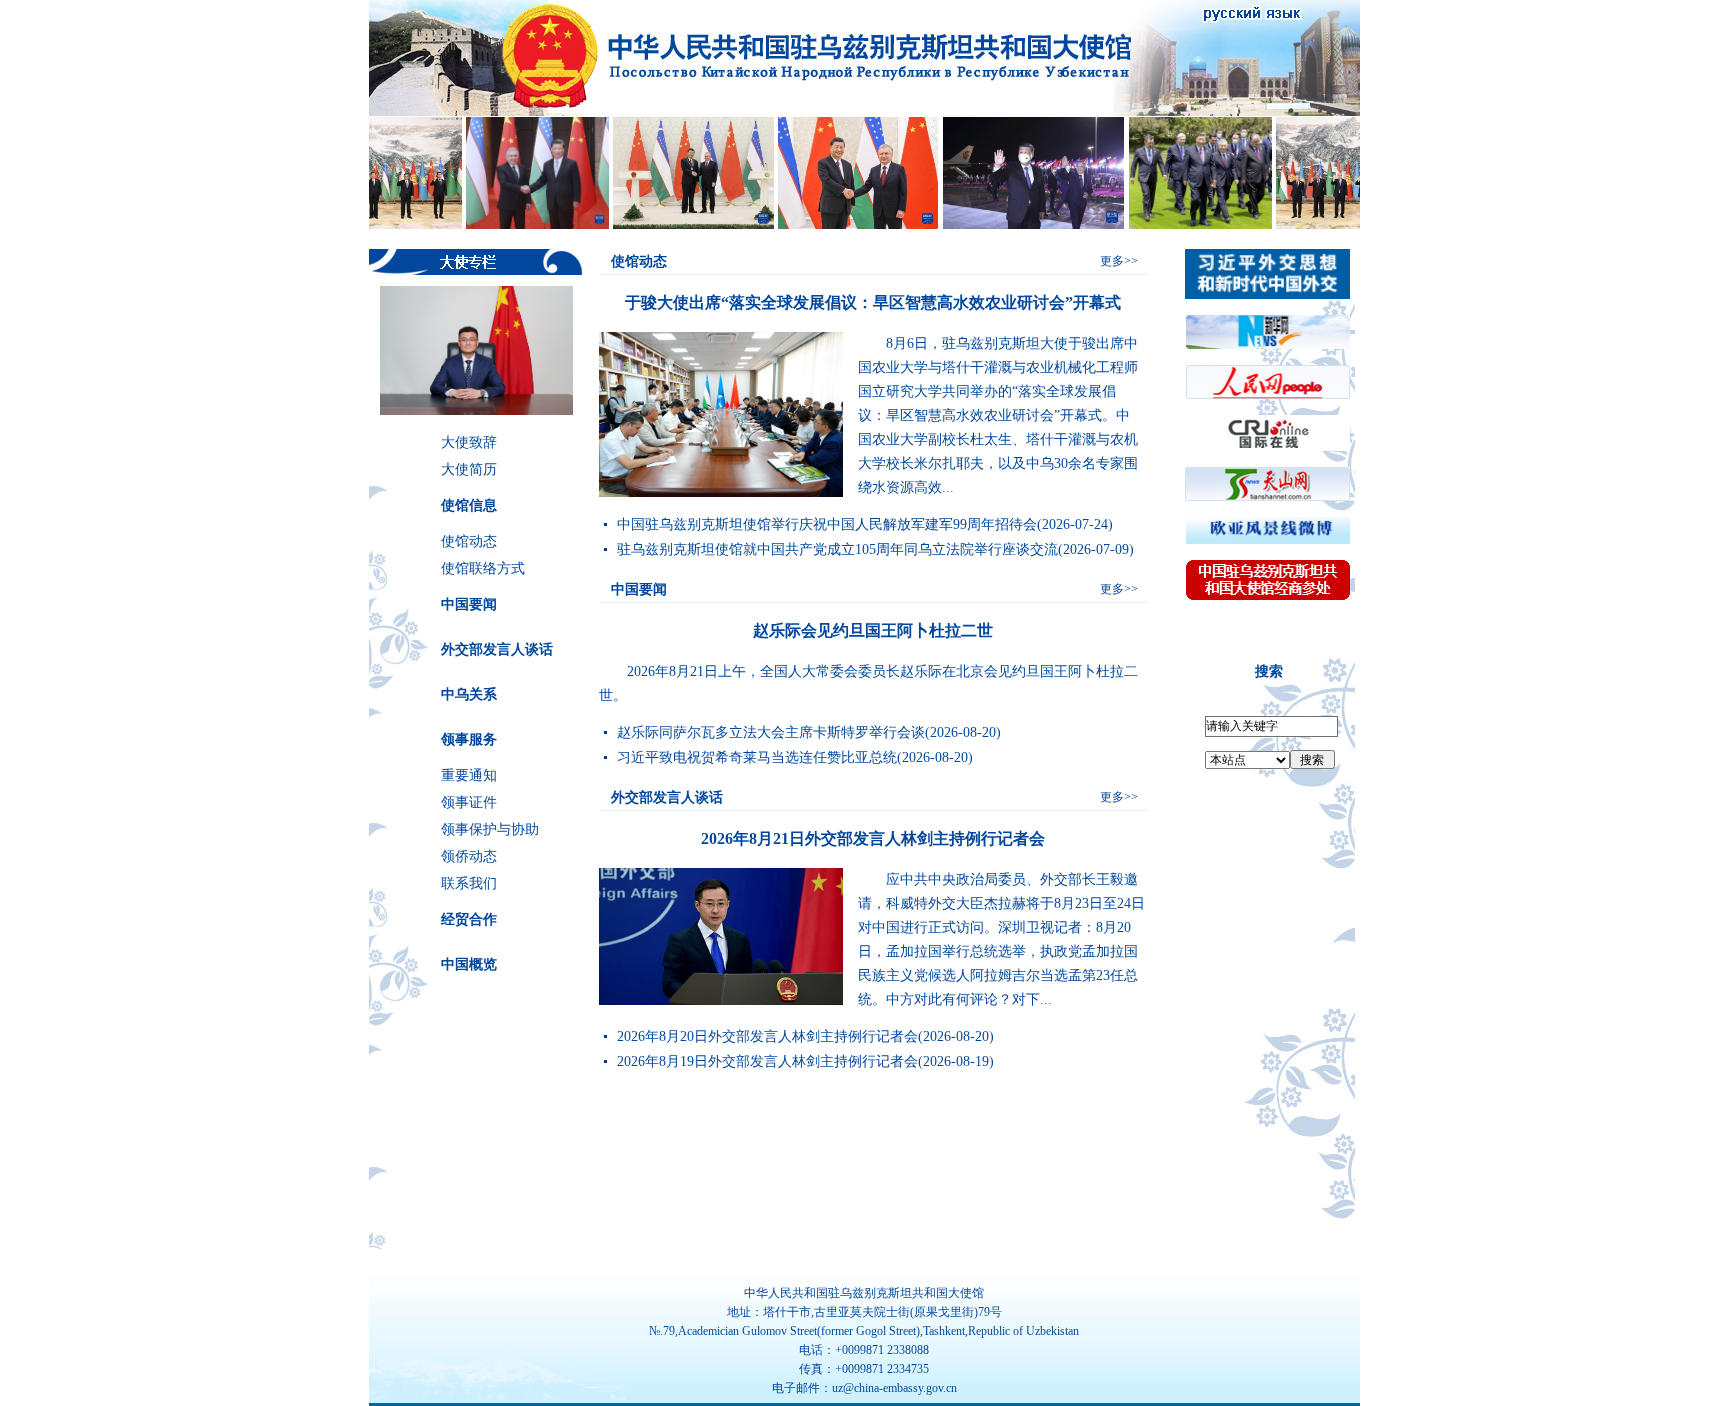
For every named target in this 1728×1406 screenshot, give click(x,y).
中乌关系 (469, 694)
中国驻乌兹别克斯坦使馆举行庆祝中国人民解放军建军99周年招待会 (827, 524)
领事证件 (469, 802)
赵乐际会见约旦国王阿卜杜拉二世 (873, 630)
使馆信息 (469, 505)
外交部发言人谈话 (497, 649)
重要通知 (469, 775)
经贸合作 (469, 919)
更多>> (1119, 261)
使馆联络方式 (483, 568)
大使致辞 (469, 442)
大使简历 (469, 469)
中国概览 (469, 964)
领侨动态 (469, 856)
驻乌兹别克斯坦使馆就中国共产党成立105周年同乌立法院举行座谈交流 (837, 549)
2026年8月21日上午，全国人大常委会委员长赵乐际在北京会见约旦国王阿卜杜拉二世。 (868, 683)
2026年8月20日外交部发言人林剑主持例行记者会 (767, 1036)
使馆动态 (469, 541)
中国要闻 (469, 604)
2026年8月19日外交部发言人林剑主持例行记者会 (767, 1061)
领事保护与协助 (490, 829)
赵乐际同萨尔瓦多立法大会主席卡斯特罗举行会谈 (771, 732)
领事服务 (469, 739)
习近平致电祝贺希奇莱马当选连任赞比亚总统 (757, 757)
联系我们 (469, 883)
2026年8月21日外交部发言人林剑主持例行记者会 (873, 838)
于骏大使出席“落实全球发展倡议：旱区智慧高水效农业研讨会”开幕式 (873, 302)
